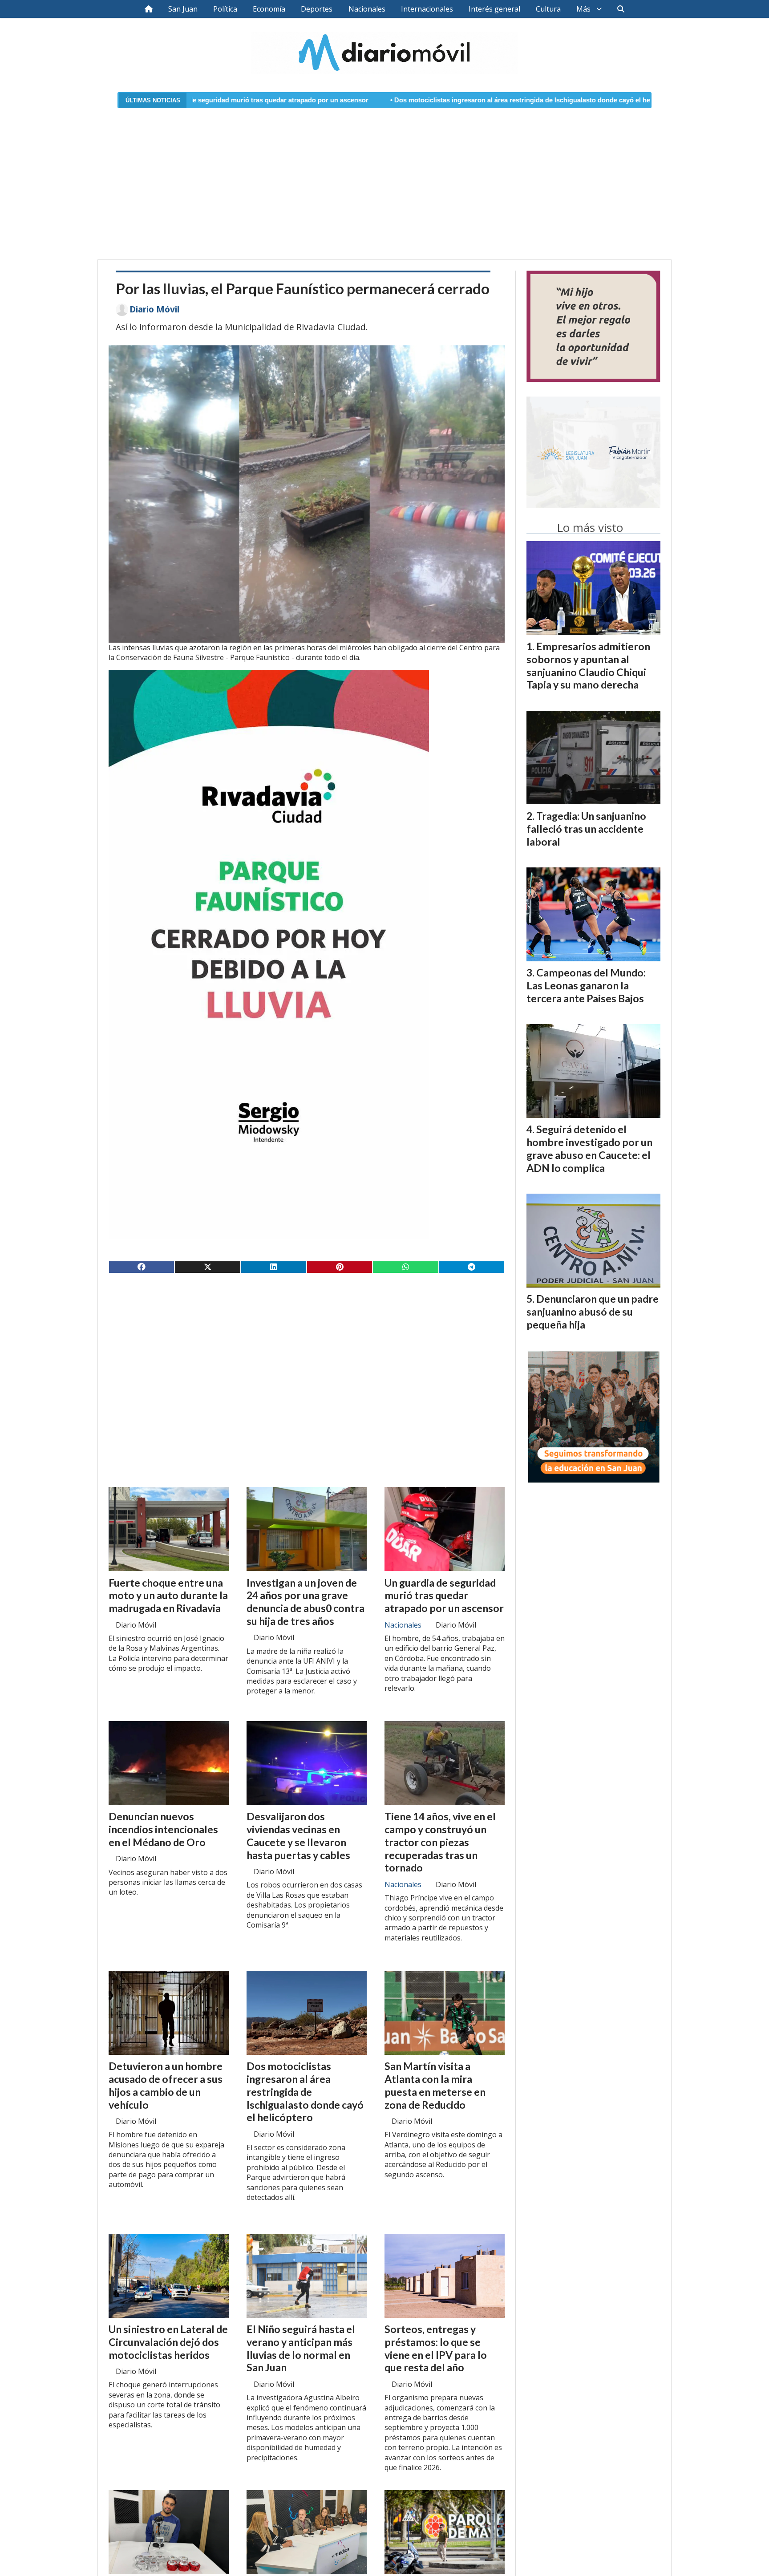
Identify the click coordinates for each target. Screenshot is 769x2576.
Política (225, 9)
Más (583, 9)
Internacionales (427, 9)
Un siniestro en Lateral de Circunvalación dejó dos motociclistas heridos (168, 2342)
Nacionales (367, 9)
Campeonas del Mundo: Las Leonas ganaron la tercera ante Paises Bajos (586, 985)
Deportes (317, 9)
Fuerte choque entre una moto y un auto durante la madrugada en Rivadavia (168, 1596)
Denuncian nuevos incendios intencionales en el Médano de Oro (163, 1829)
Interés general (494, 9)
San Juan (183, 9)
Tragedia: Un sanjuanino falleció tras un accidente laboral (586, 829)
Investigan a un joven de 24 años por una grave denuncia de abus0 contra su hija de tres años (306, 1602)
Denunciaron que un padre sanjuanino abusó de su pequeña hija (593, 1312)
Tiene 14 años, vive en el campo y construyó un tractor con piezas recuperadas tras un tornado (440, 1842)
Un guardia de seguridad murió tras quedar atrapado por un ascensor (444, 1596)
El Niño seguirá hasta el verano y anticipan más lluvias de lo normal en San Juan (301, 2348)
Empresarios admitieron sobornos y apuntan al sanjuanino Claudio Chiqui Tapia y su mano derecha (588, 665)
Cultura (548, 9)
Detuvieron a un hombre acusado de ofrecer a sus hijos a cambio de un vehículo (166, 2085)
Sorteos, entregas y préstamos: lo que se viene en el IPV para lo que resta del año (436, 2348)
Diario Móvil (154, 309)
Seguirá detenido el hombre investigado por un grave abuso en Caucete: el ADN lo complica (589, 1148)
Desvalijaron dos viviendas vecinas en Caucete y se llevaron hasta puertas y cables (298, 1835)
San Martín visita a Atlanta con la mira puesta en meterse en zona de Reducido (435, 2085)
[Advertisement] (384, 178)
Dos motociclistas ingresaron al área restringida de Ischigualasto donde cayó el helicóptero (373, 100)
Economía (269, 9)
